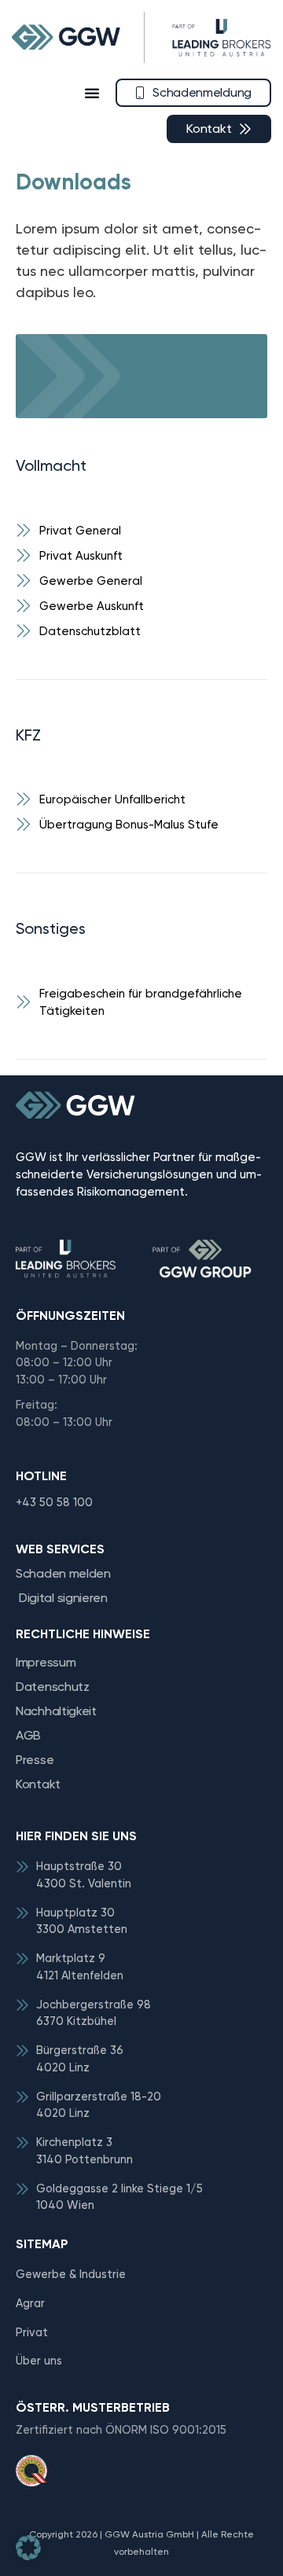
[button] (28, 2548)
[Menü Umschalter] (92, 93)
